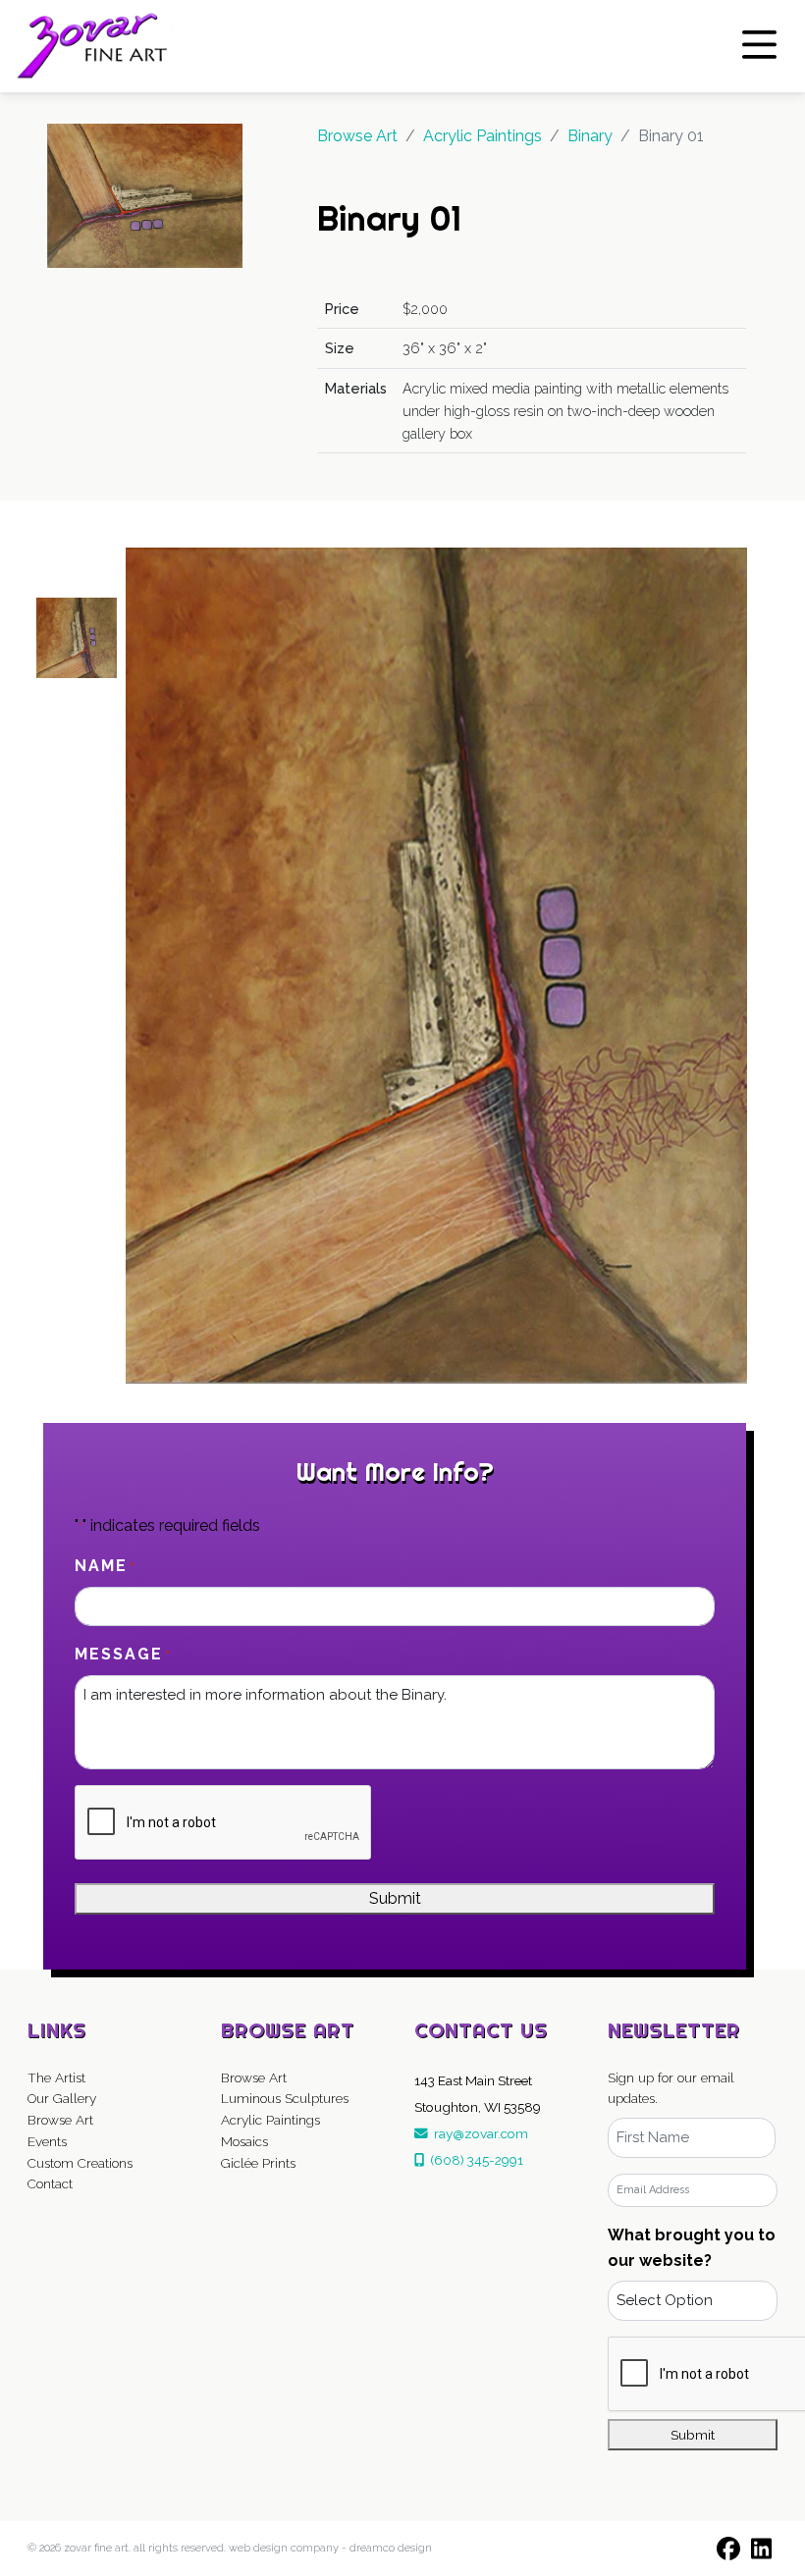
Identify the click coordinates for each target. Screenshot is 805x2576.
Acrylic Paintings (270, 2120)
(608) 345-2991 (474, 2160)
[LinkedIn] (762, 2549)
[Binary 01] (145, 195)
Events (47, 2141)
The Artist (56, 2077)
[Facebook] (729, 2549)
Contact (50, 2183)
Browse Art (357, 136)
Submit (395, 1898)
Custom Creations (80, 2163)
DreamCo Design (391, 2548)
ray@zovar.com (478, 2133)
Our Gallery (62, 2098)
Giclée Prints (258, 2163)
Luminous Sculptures (285, 2098)
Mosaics (244, 2141)
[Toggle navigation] (759, 45)
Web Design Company (284, 2548)
